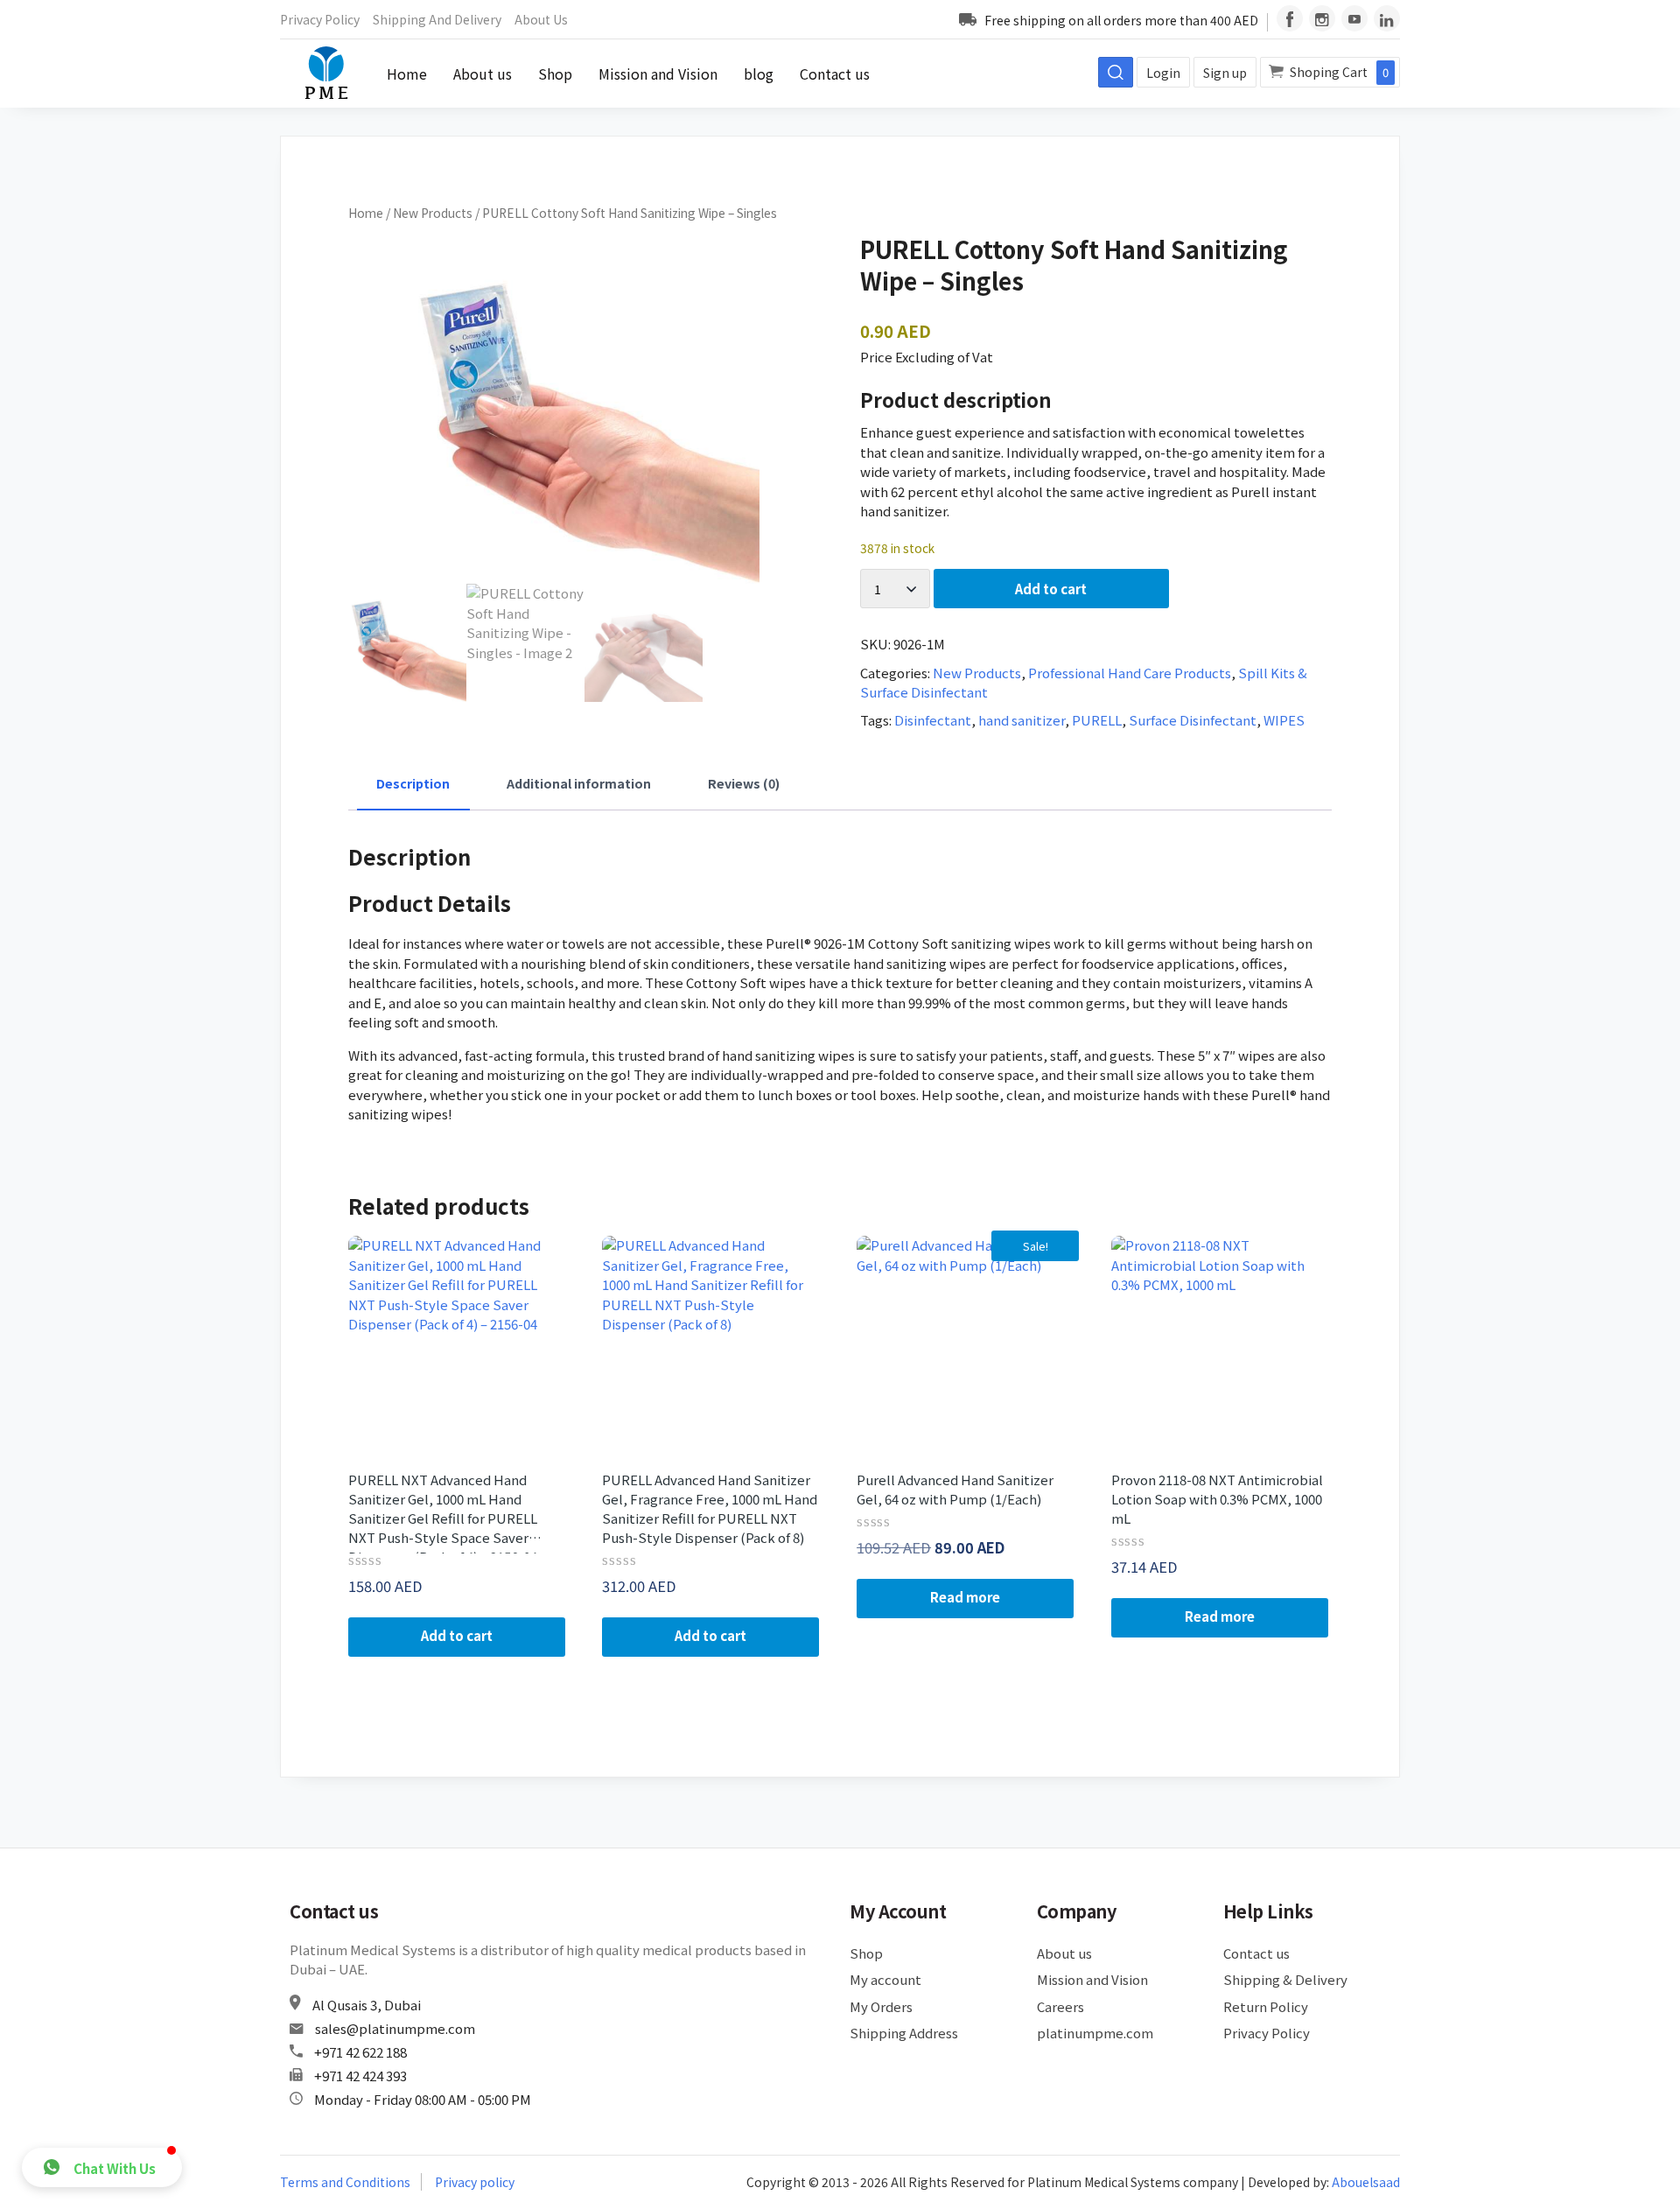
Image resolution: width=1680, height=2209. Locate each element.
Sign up (1225, 73)
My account (885, 1979)
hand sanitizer (1022, 720)
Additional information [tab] (579, 783)
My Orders (881, 2006)
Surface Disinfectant (1193, 720)
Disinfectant (933, 720)
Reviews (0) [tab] (744, 783)
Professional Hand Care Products (1130, 673)
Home (407, 74)
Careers (1060, 2006)
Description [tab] (413, 783)
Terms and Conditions (345, 2182)
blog (759, 74)
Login (1163, 73)
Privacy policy (475, 2182)
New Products (433, 213)
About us (541, 19)
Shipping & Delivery (1285, 1979)
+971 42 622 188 (360, 2052)
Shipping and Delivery (437, 19)
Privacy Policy (320, 19)
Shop (555, 74)
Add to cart (1051, 589)
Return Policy (1266, 2006)
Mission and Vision (658, 74)
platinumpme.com (1095, 2033)
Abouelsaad (1366, 2182)
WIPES (1284, 720)
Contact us (835, 74)
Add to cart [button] (457, 1635)
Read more (965, 1597)
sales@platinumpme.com (395, 2028)
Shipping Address (904, 2033)
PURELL (1097, 720)
